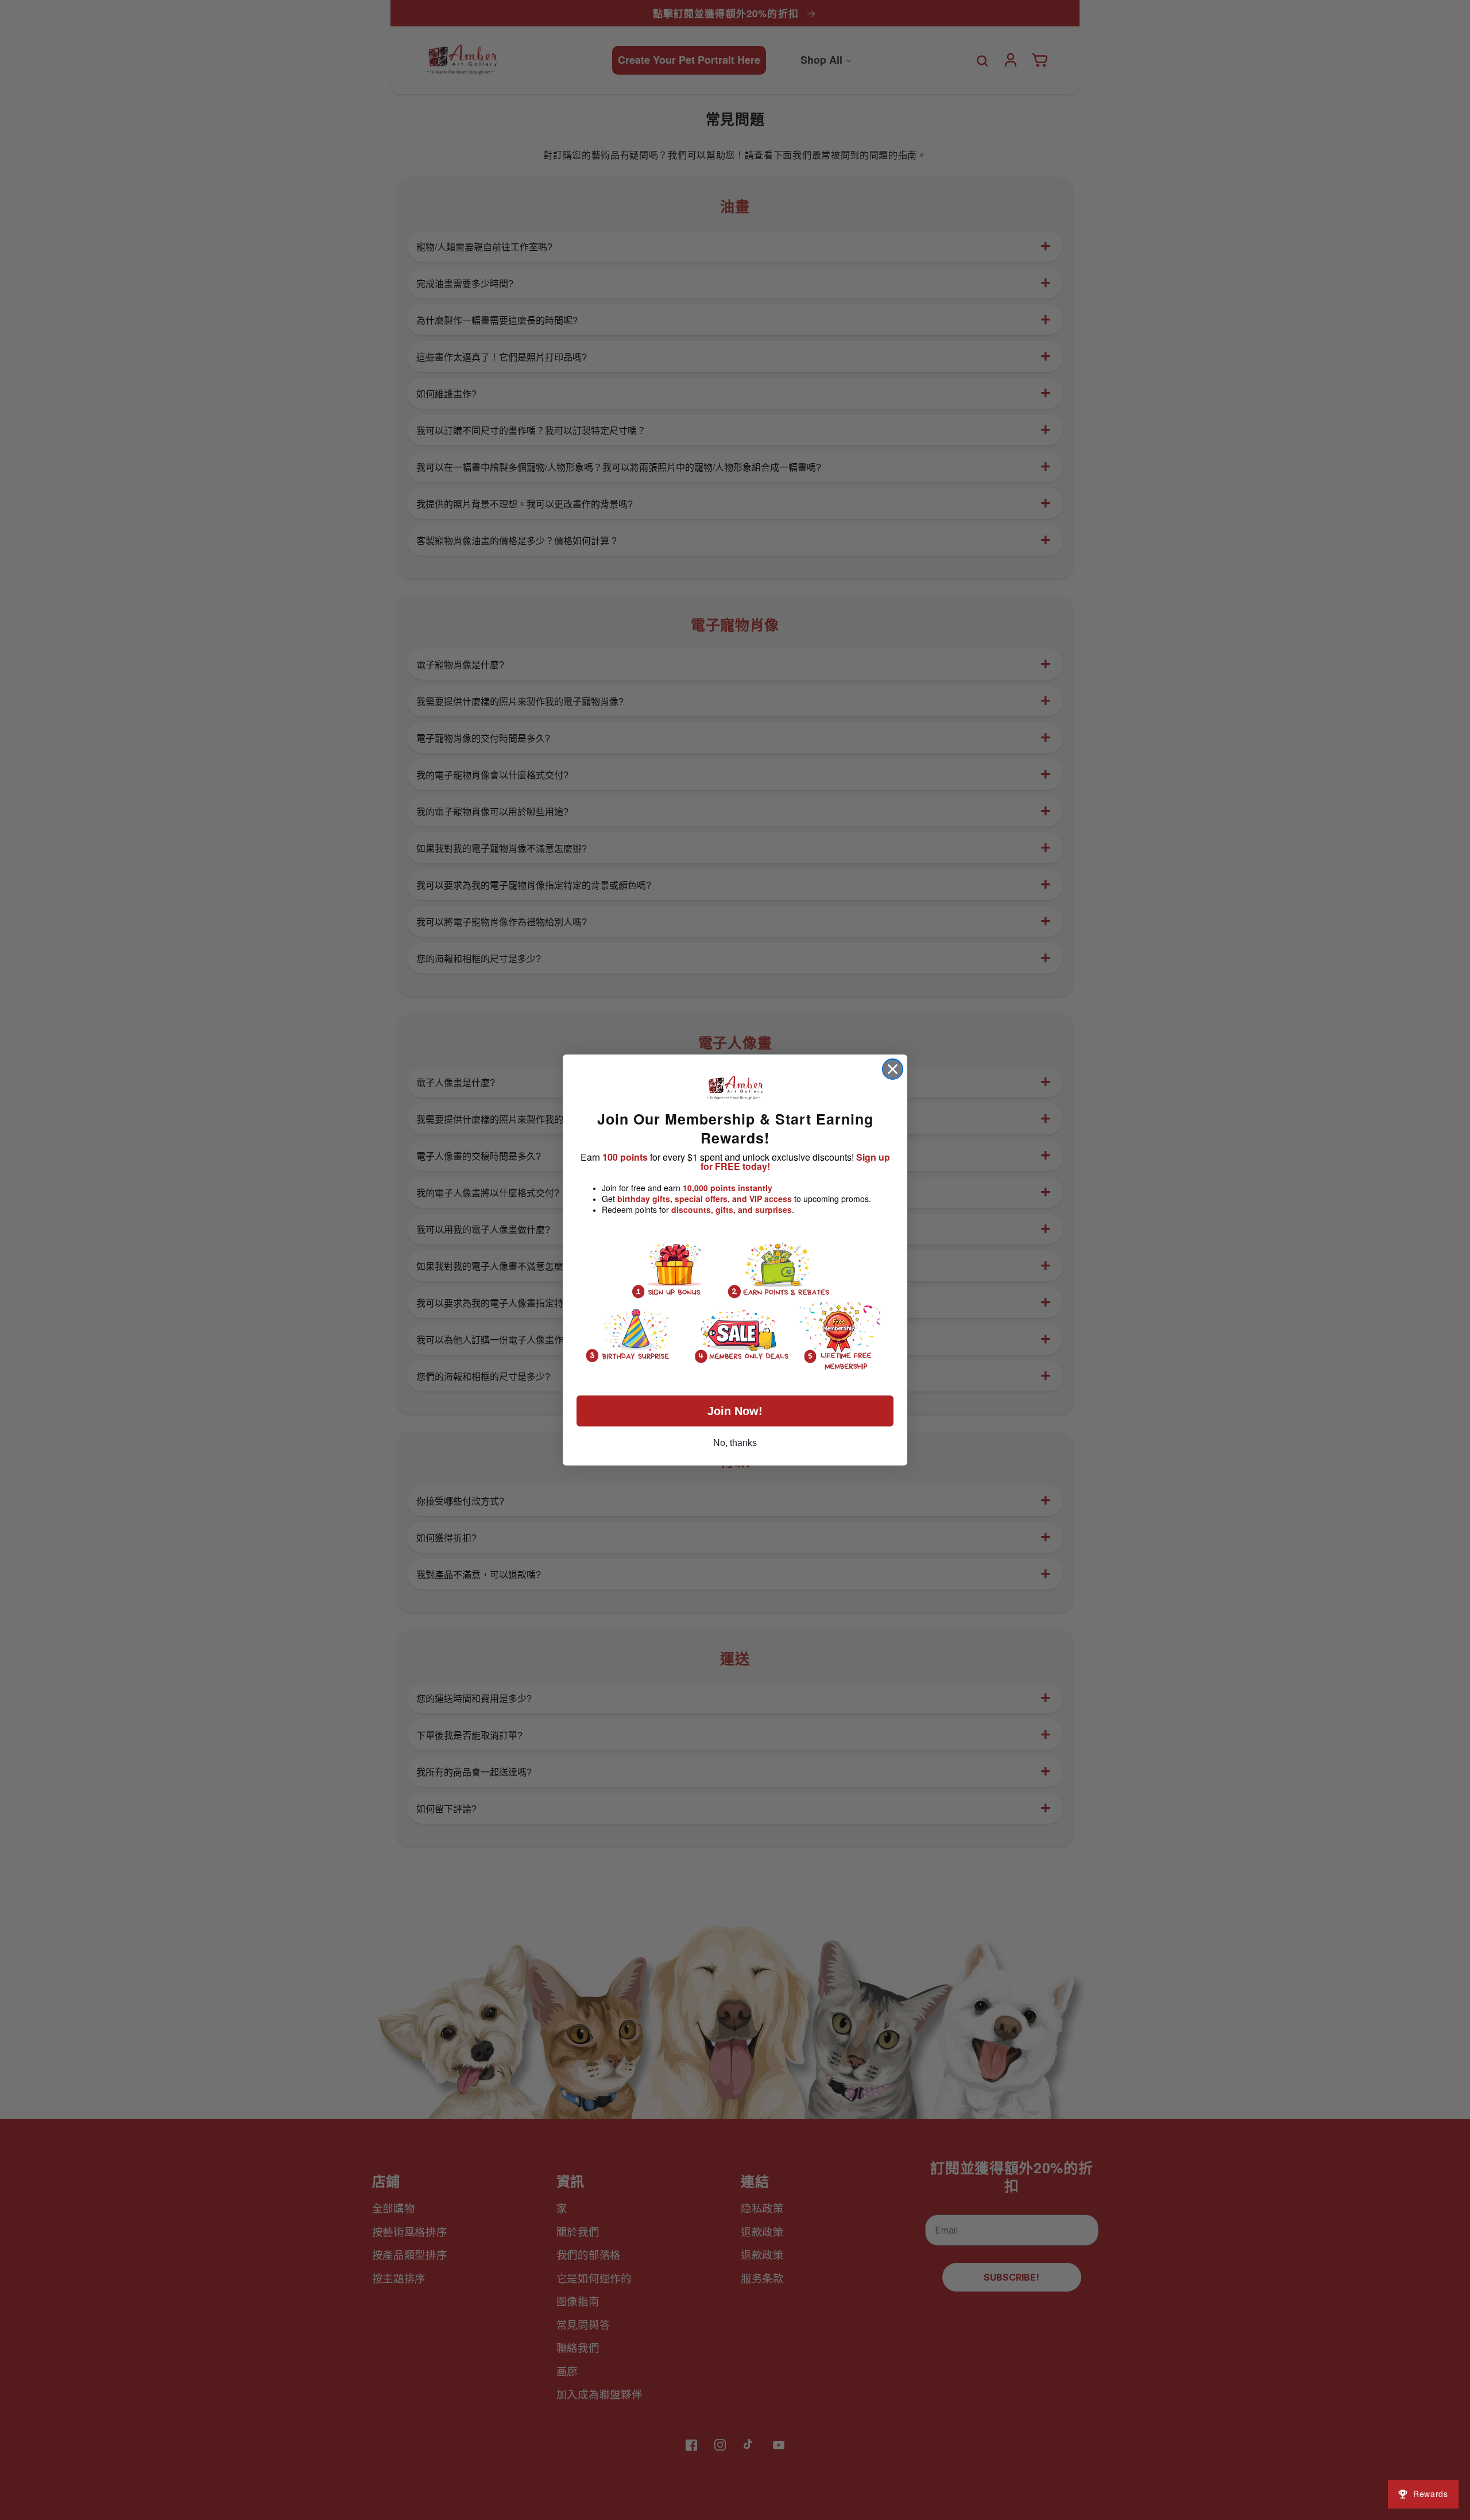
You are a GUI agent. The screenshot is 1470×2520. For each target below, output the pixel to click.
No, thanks (735, 1443)
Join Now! (735, 1411)
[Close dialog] (893, 1069)
